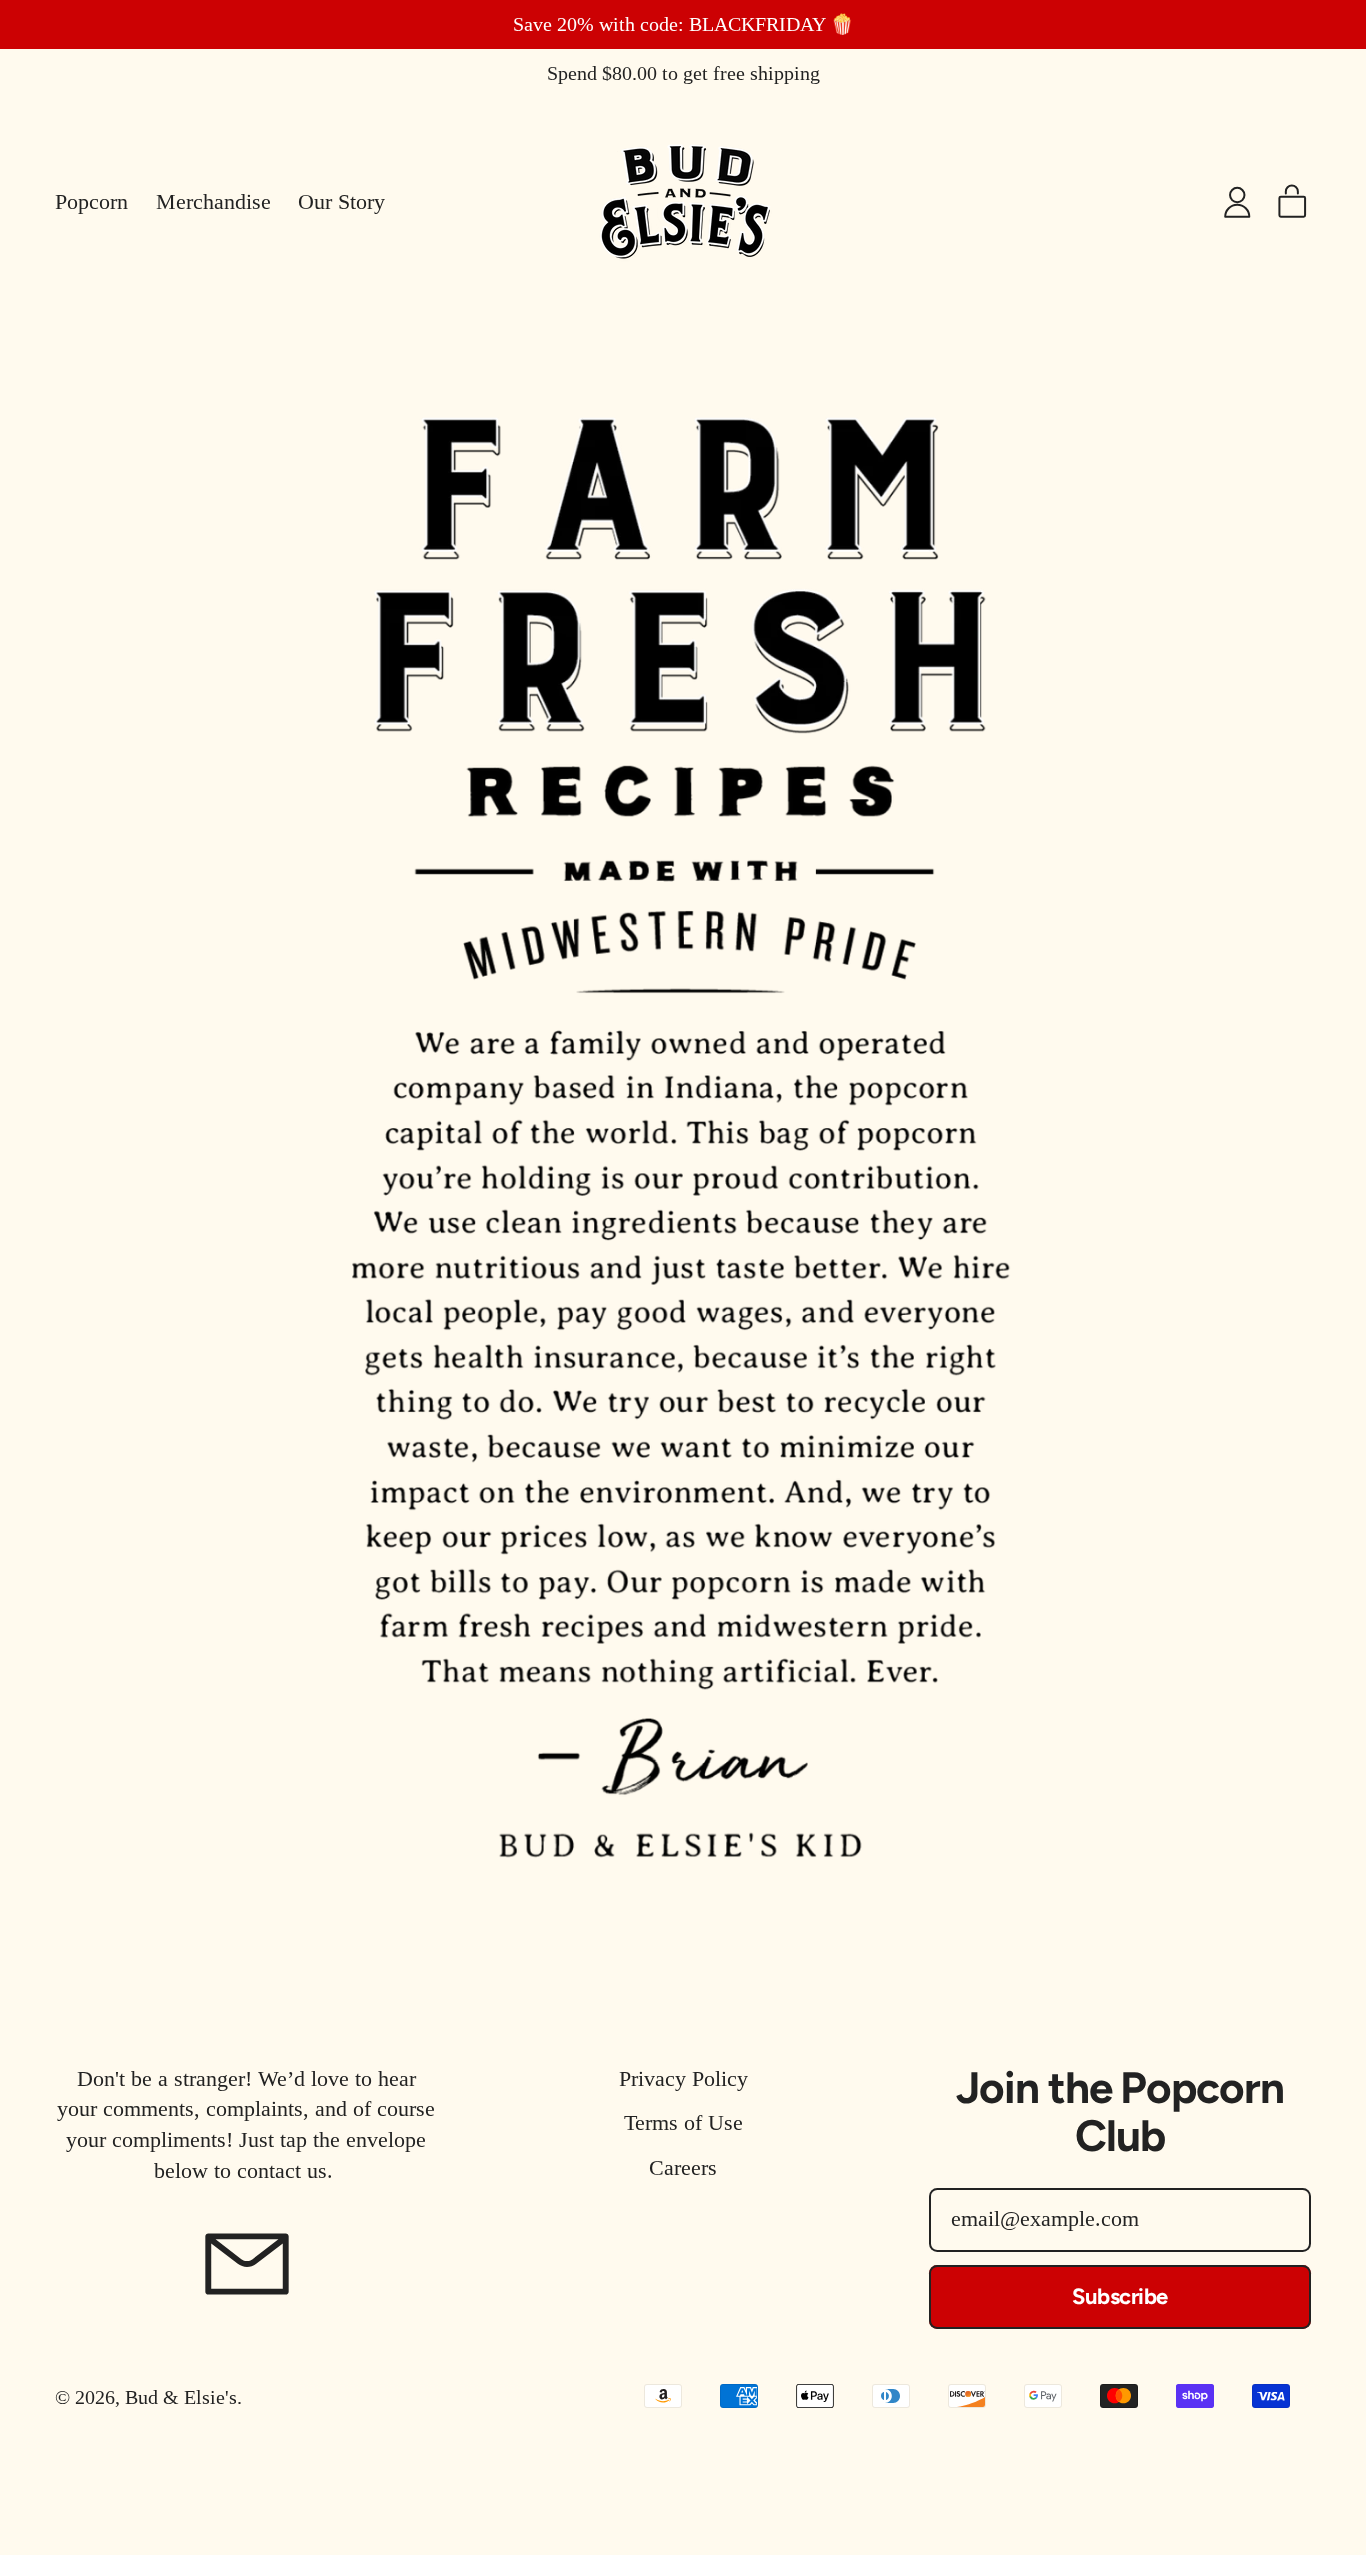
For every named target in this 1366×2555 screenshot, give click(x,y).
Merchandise (213, 201)
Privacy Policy (683, 2078)
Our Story (341, 201)
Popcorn (91, 201)
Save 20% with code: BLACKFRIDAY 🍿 (683, 24)
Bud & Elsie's (181, 2397)
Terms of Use (683, 2122)
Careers (683, 2167)
